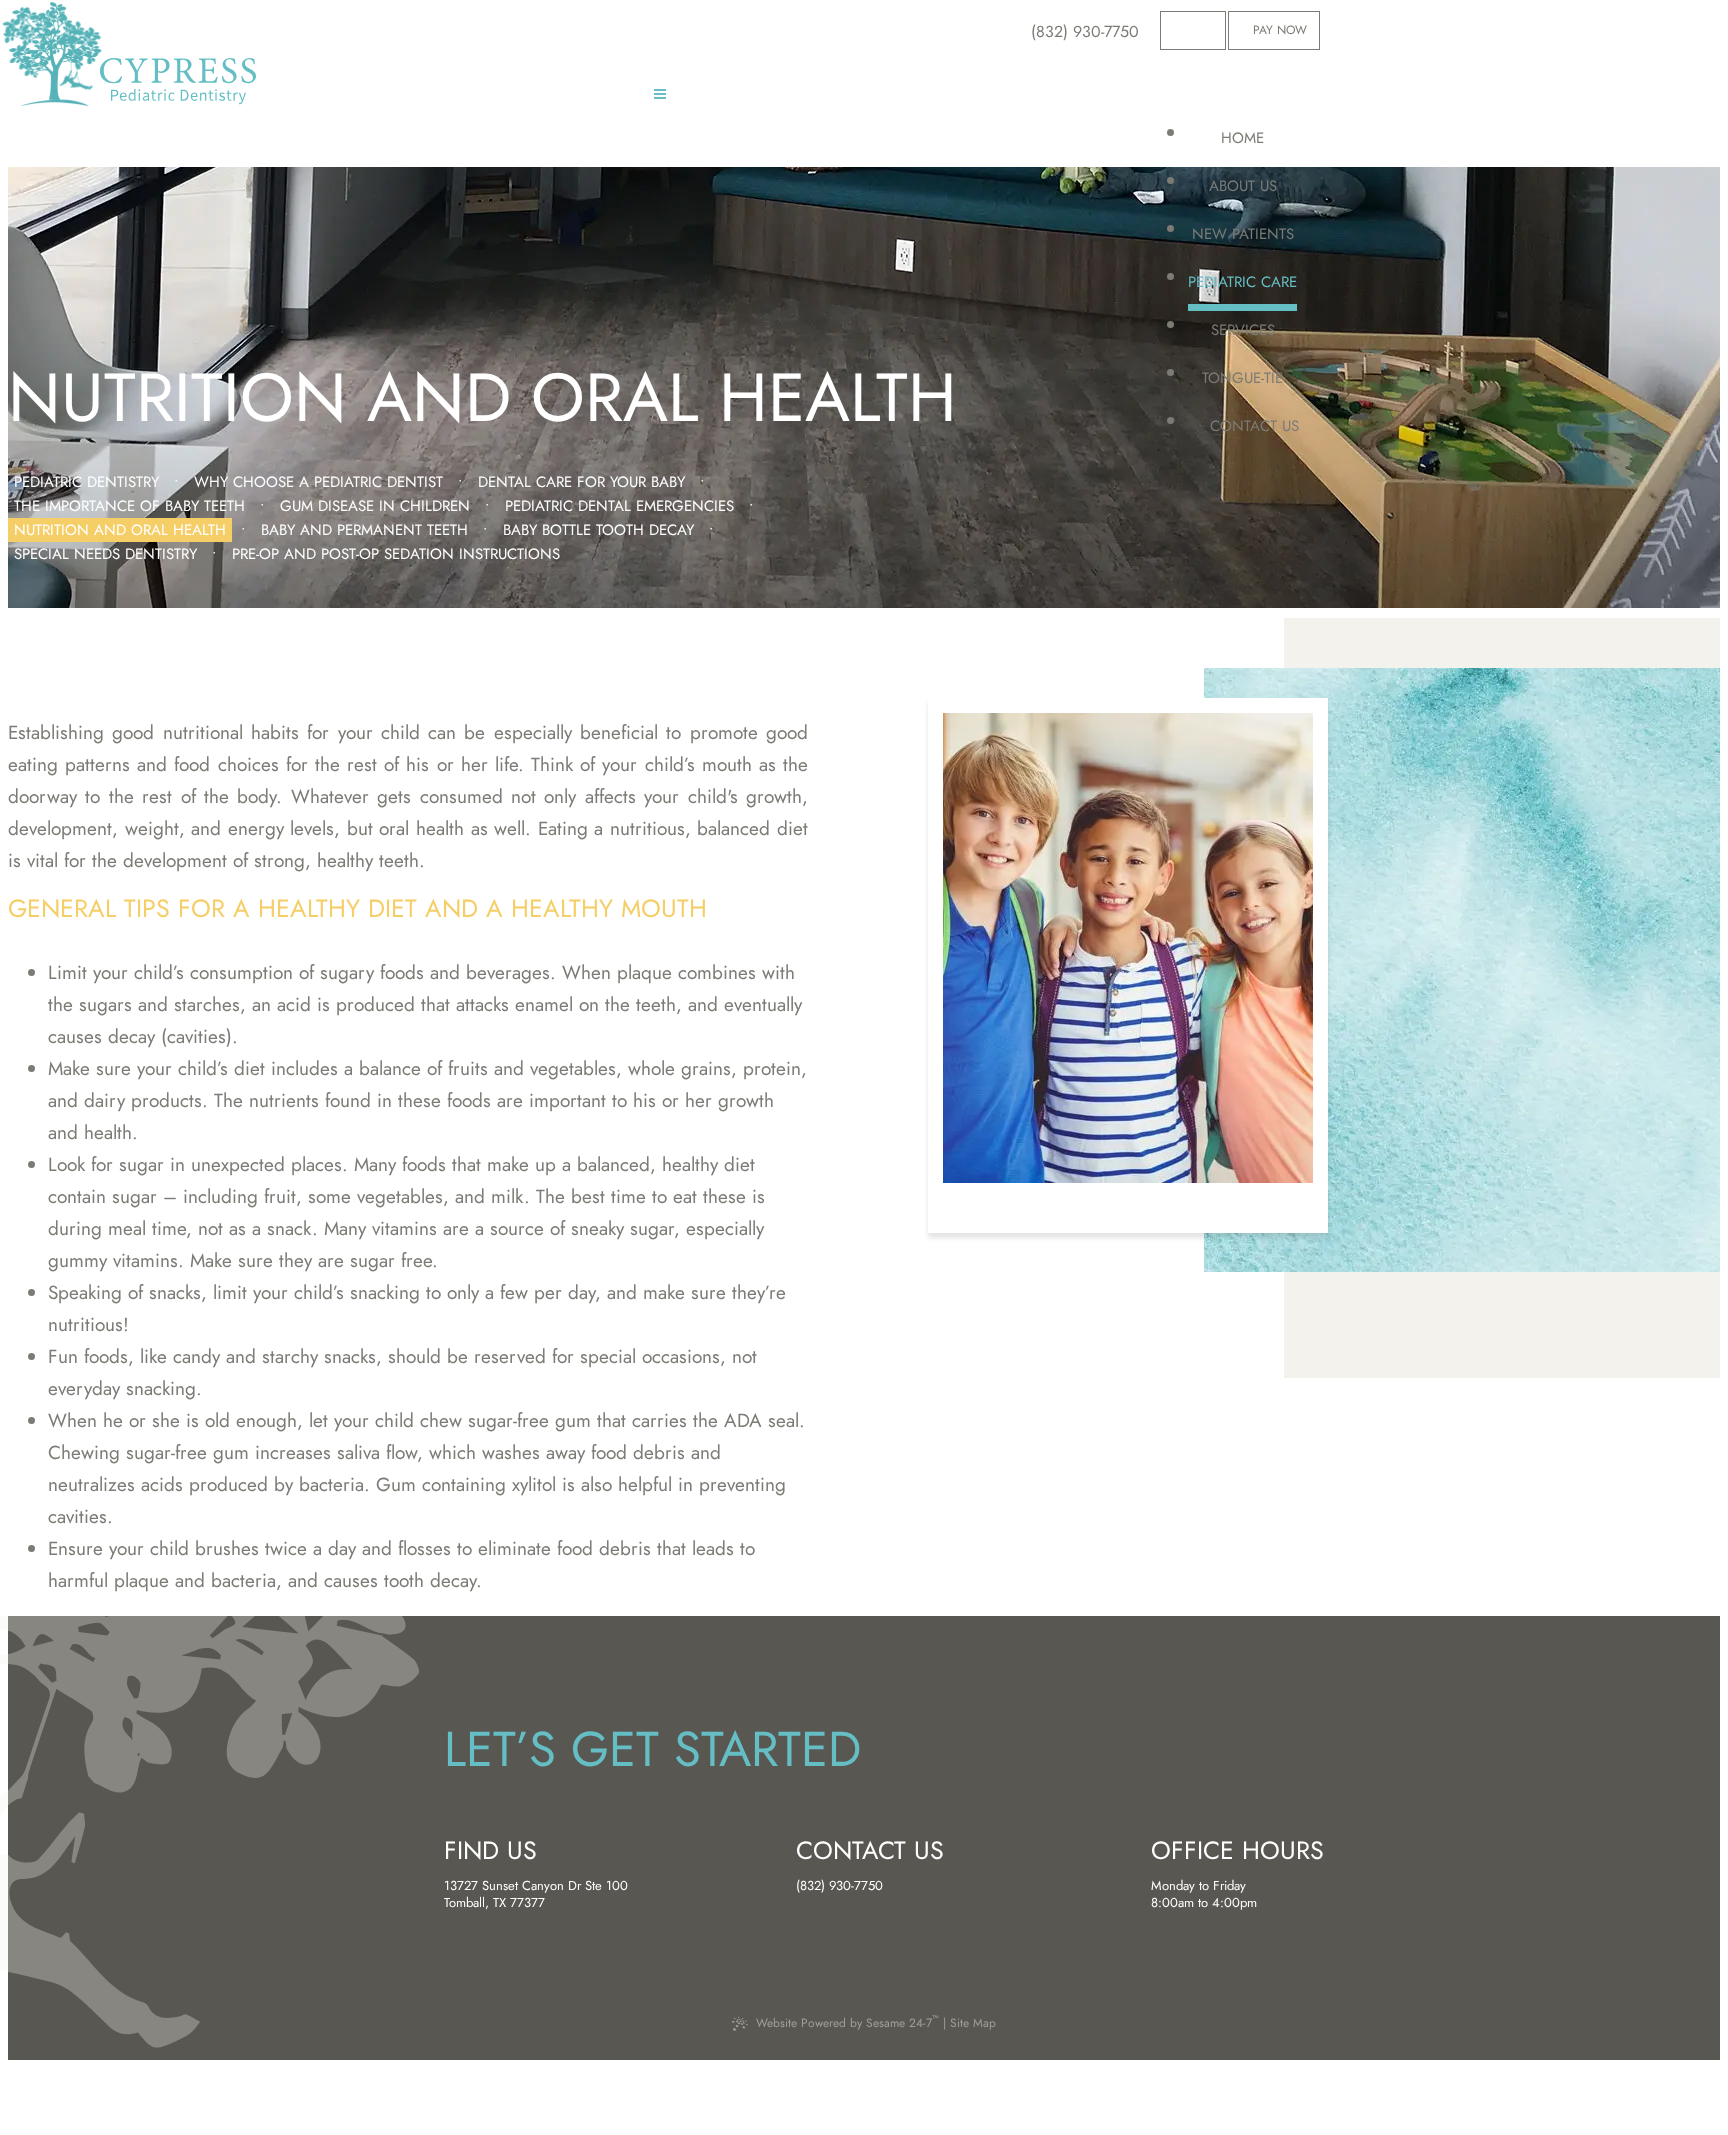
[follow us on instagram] (1211, 30)
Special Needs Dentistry (105, 554)
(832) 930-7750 (839, 1886)
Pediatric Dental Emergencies (619, 506)
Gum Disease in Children (375, 506)
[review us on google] (1193, 30)
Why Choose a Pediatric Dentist (318, 482)
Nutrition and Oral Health (120, 530)
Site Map (973, 2023)
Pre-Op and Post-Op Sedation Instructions (396, 554)
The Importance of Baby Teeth (129, 506)
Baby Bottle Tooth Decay (598, 530)
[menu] (660, 97)
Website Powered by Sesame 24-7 (847, 2021)
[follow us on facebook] (1176, 30)
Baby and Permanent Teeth (364, 530)
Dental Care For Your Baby (581, 482)
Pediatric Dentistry (86, 482)
